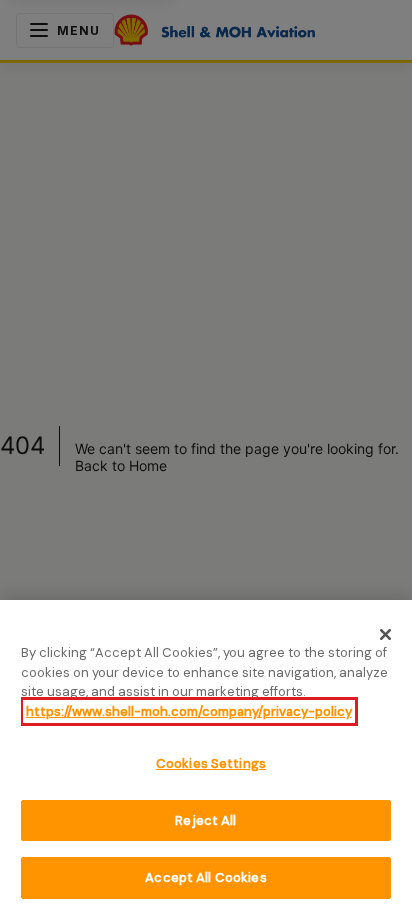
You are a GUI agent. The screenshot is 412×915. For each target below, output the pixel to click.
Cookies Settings (211, 763)
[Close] (386, 634)
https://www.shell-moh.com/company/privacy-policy (189, 711)
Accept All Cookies (205, 877)
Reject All (205, 820)
